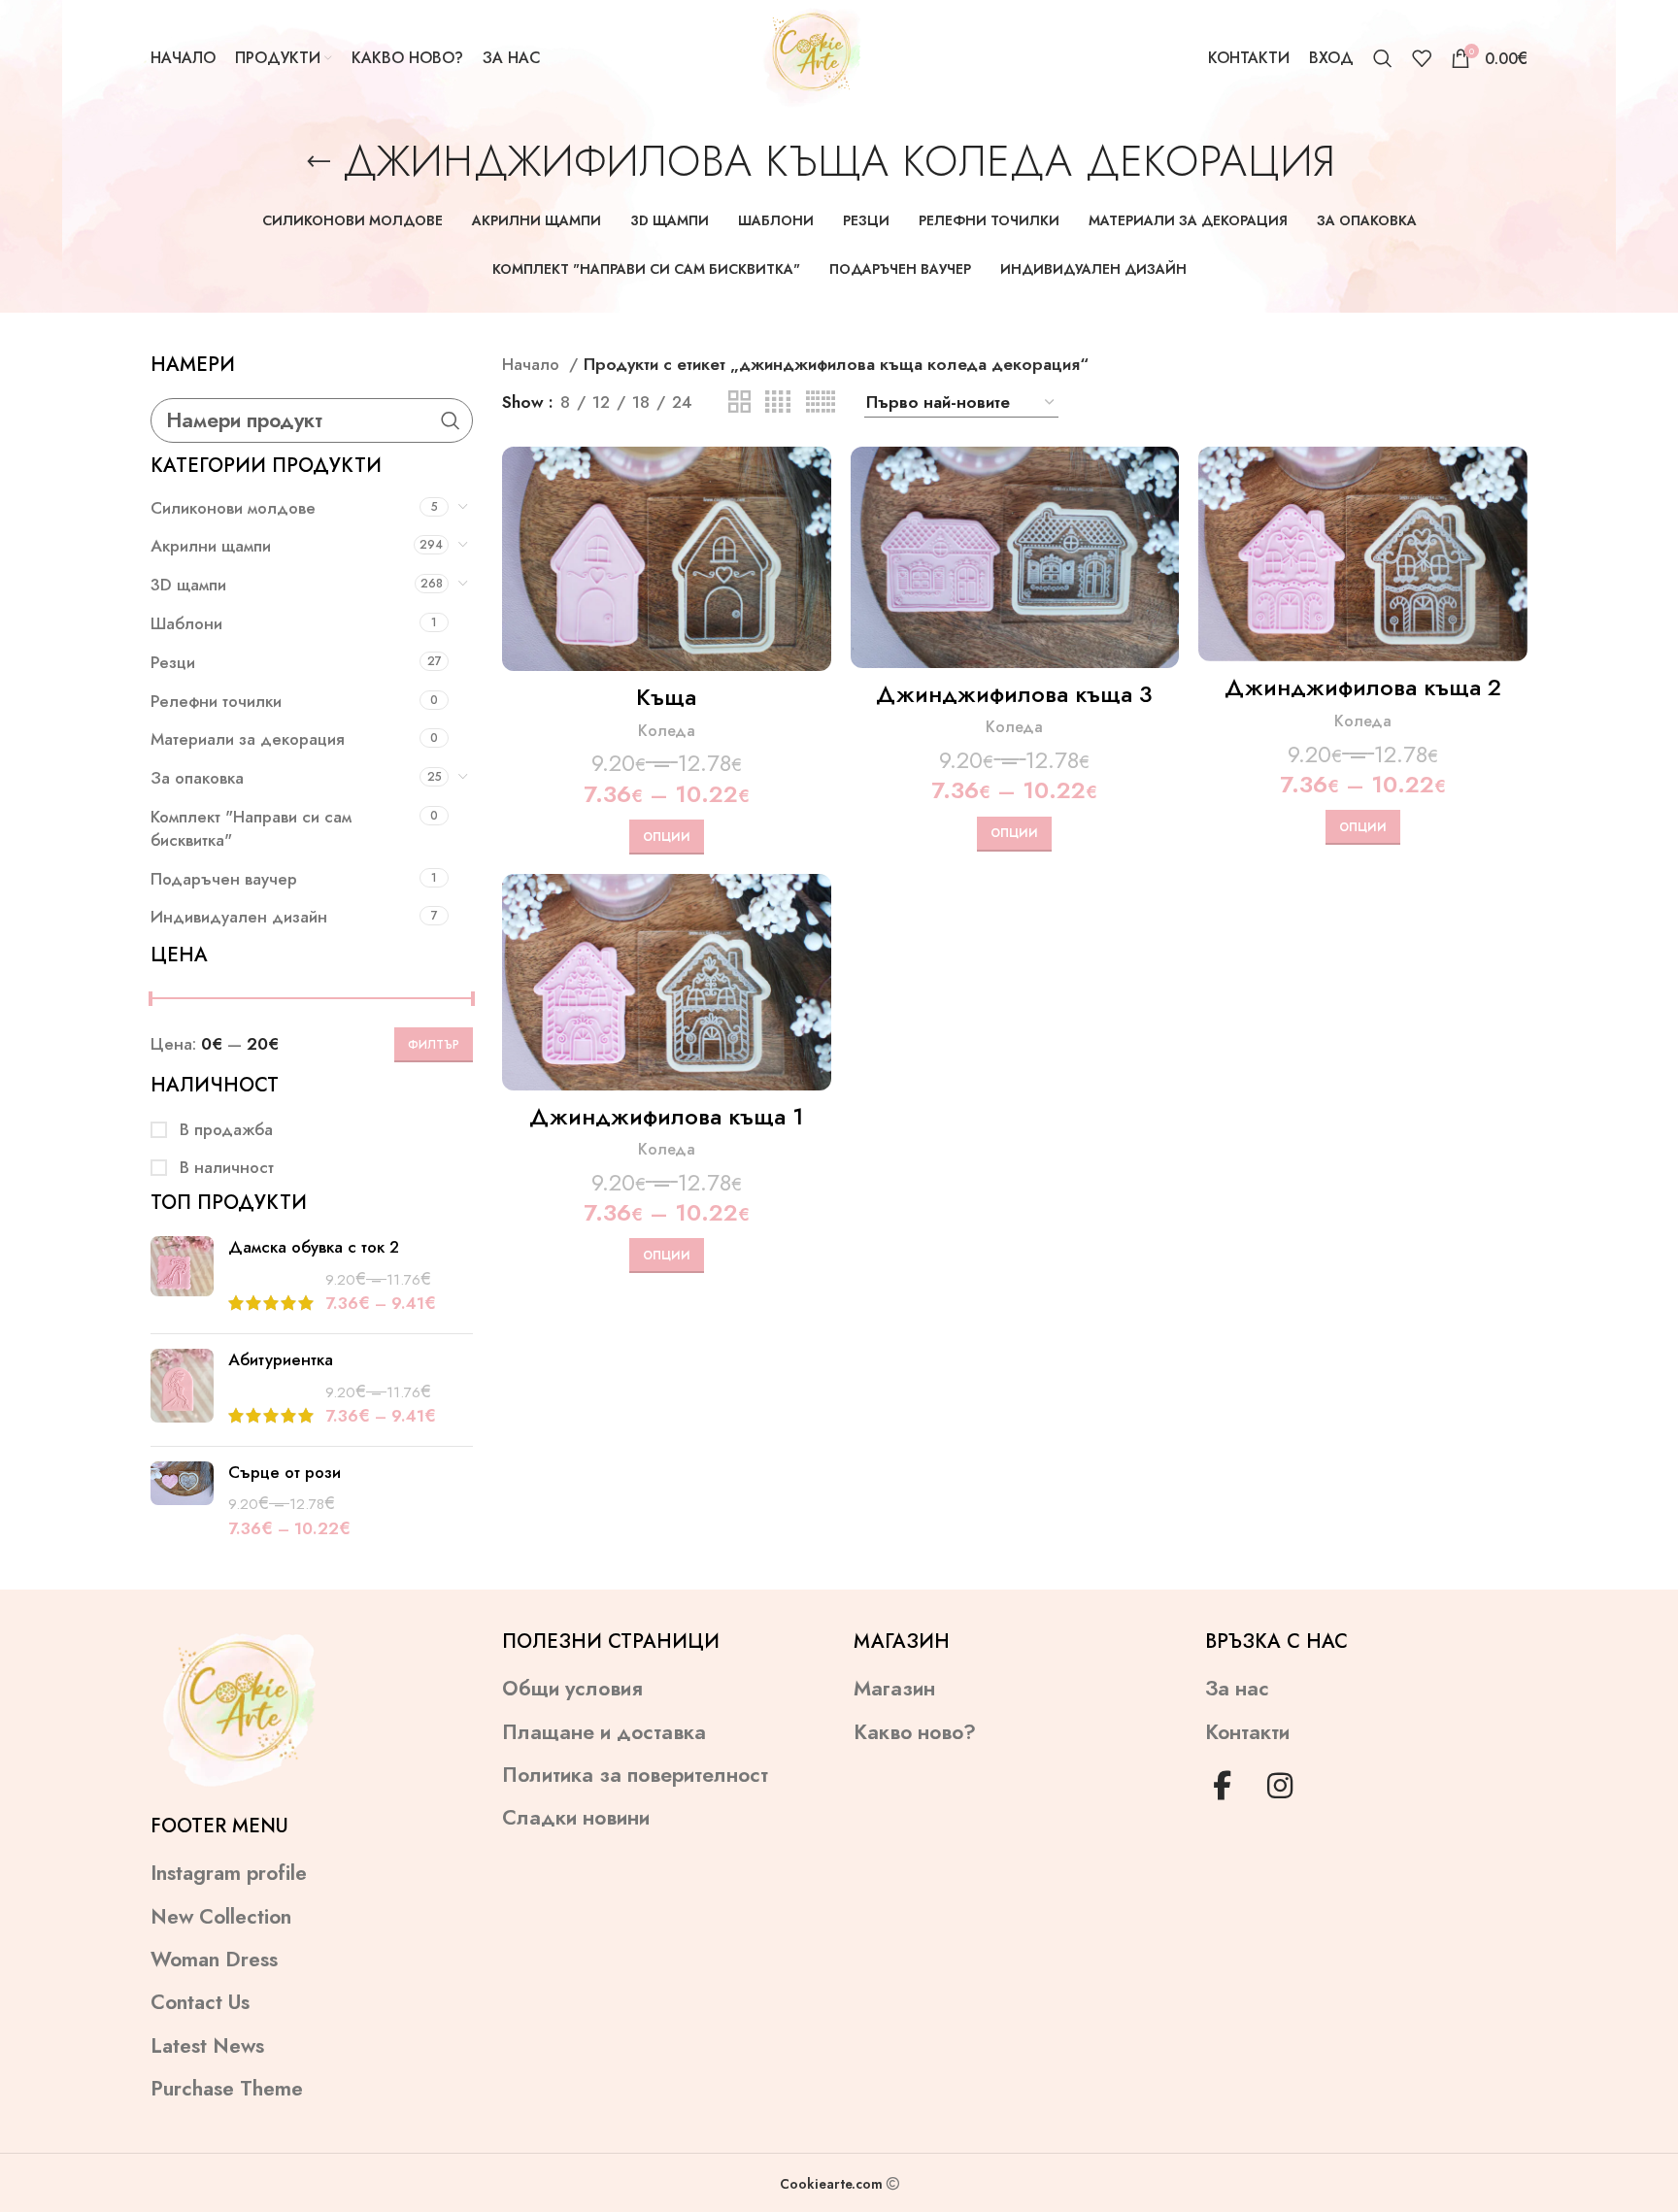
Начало (533, 364)
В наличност (224, 1168)
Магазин (894, 1689)
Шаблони (186, 623)
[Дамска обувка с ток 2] (182, 1277)
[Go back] (319, 162)
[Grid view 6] (821, 402)
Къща (666, 697)
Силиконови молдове (233, 508)
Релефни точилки (216, 701)
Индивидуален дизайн (239, 917)
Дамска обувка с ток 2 (314, 1247)
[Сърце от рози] (182, 1501)
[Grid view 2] (739, 402)
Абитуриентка (281, 1360)
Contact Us (200, 2003)
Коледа (667, 731)
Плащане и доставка (604, 1733)
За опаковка (197, 778)
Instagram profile (229, 1874)
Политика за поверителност (635, 1776)
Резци (173, 662)
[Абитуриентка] (182, 1390)
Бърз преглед (817, 522)
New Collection (221, 1917)
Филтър (434, 1045)
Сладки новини (576, 1818)
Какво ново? (915, 1733)
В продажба (224, 1130)
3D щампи (188, 585)
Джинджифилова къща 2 (1363, 687)
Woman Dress (214, 1960)
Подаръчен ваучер (224, 879)
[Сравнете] (817, 478)
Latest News (207, 2046)
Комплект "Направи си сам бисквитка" (251, 828)
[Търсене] (1383, 58)
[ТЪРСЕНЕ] (451, 420)
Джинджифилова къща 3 (1014, 694)
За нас (1237, 1689)
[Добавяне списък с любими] (817, 566)
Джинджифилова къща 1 (667, 1116)
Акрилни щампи (211, 546)
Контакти (1247, 1733)
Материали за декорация (248, 739)
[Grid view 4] (778, 402)
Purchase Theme (227, 2089)
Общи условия (572, 1689)
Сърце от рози (285, 1473)
